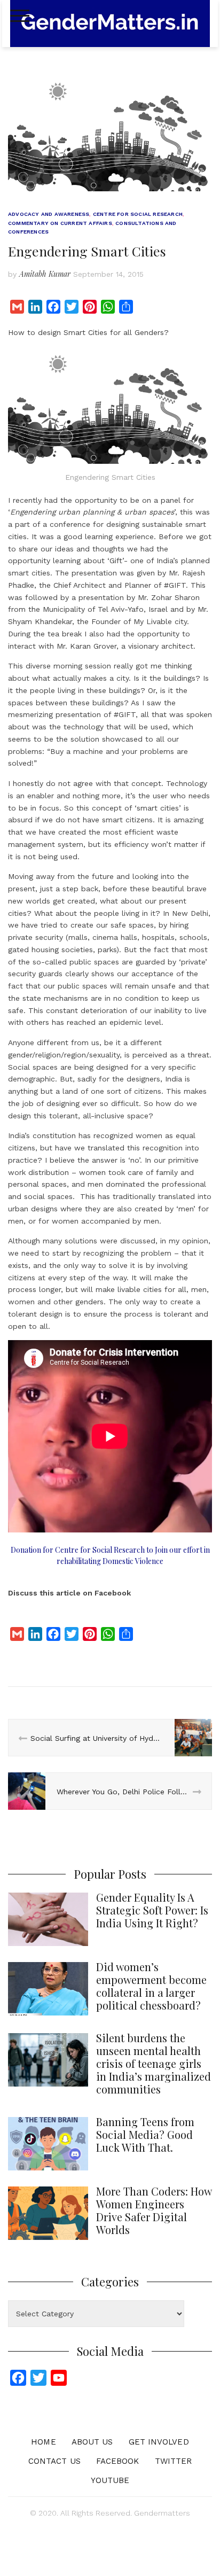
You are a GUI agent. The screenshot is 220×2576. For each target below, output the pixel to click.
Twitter (174, 2461)
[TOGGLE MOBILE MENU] (20, 16)
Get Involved (159, 2442)
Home (43, 2442)
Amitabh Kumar (45, 274)
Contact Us (54, 2461)
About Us (92, 2442)
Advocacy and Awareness (49, 214)
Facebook (118, 2461)
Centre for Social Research (138, 214)
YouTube (110, 2480)
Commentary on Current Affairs (60, 223)
